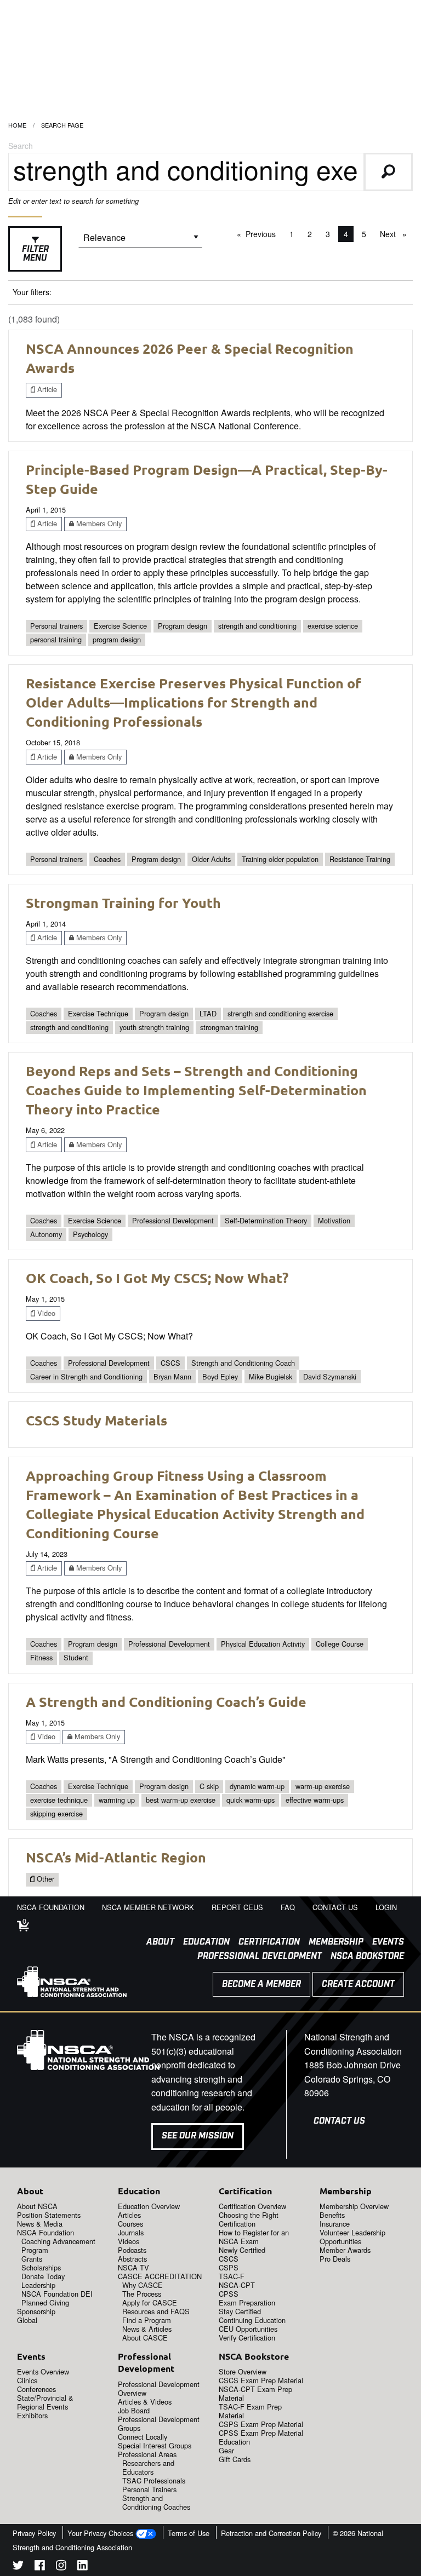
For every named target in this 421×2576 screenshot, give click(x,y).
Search (21, 146)
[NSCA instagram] (61, 2567)
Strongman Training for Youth (123, 902)
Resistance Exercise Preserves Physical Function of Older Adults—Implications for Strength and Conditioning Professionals (194, 702)
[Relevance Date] (140, 241)
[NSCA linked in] (83, 2567)
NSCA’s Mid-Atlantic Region (116, 1857)
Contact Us (339, 2121)
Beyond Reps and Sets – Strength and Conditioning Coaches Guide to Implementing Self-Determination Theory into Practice (196, 1090)
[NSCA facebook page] (40, 2567)
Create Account (358, 1984)
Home (17, 125)
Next (396, 234)
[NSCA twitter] (18, 2567)
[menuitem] (156, 1942)
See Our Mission (198, 2136)
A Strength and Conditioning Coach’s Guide (166, 1701)
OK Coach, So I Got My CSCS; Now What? (157, 1278)
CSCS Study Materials (96, 1420)
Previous (263, 234)
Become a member (261, 1984)
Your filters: (32, 292)
